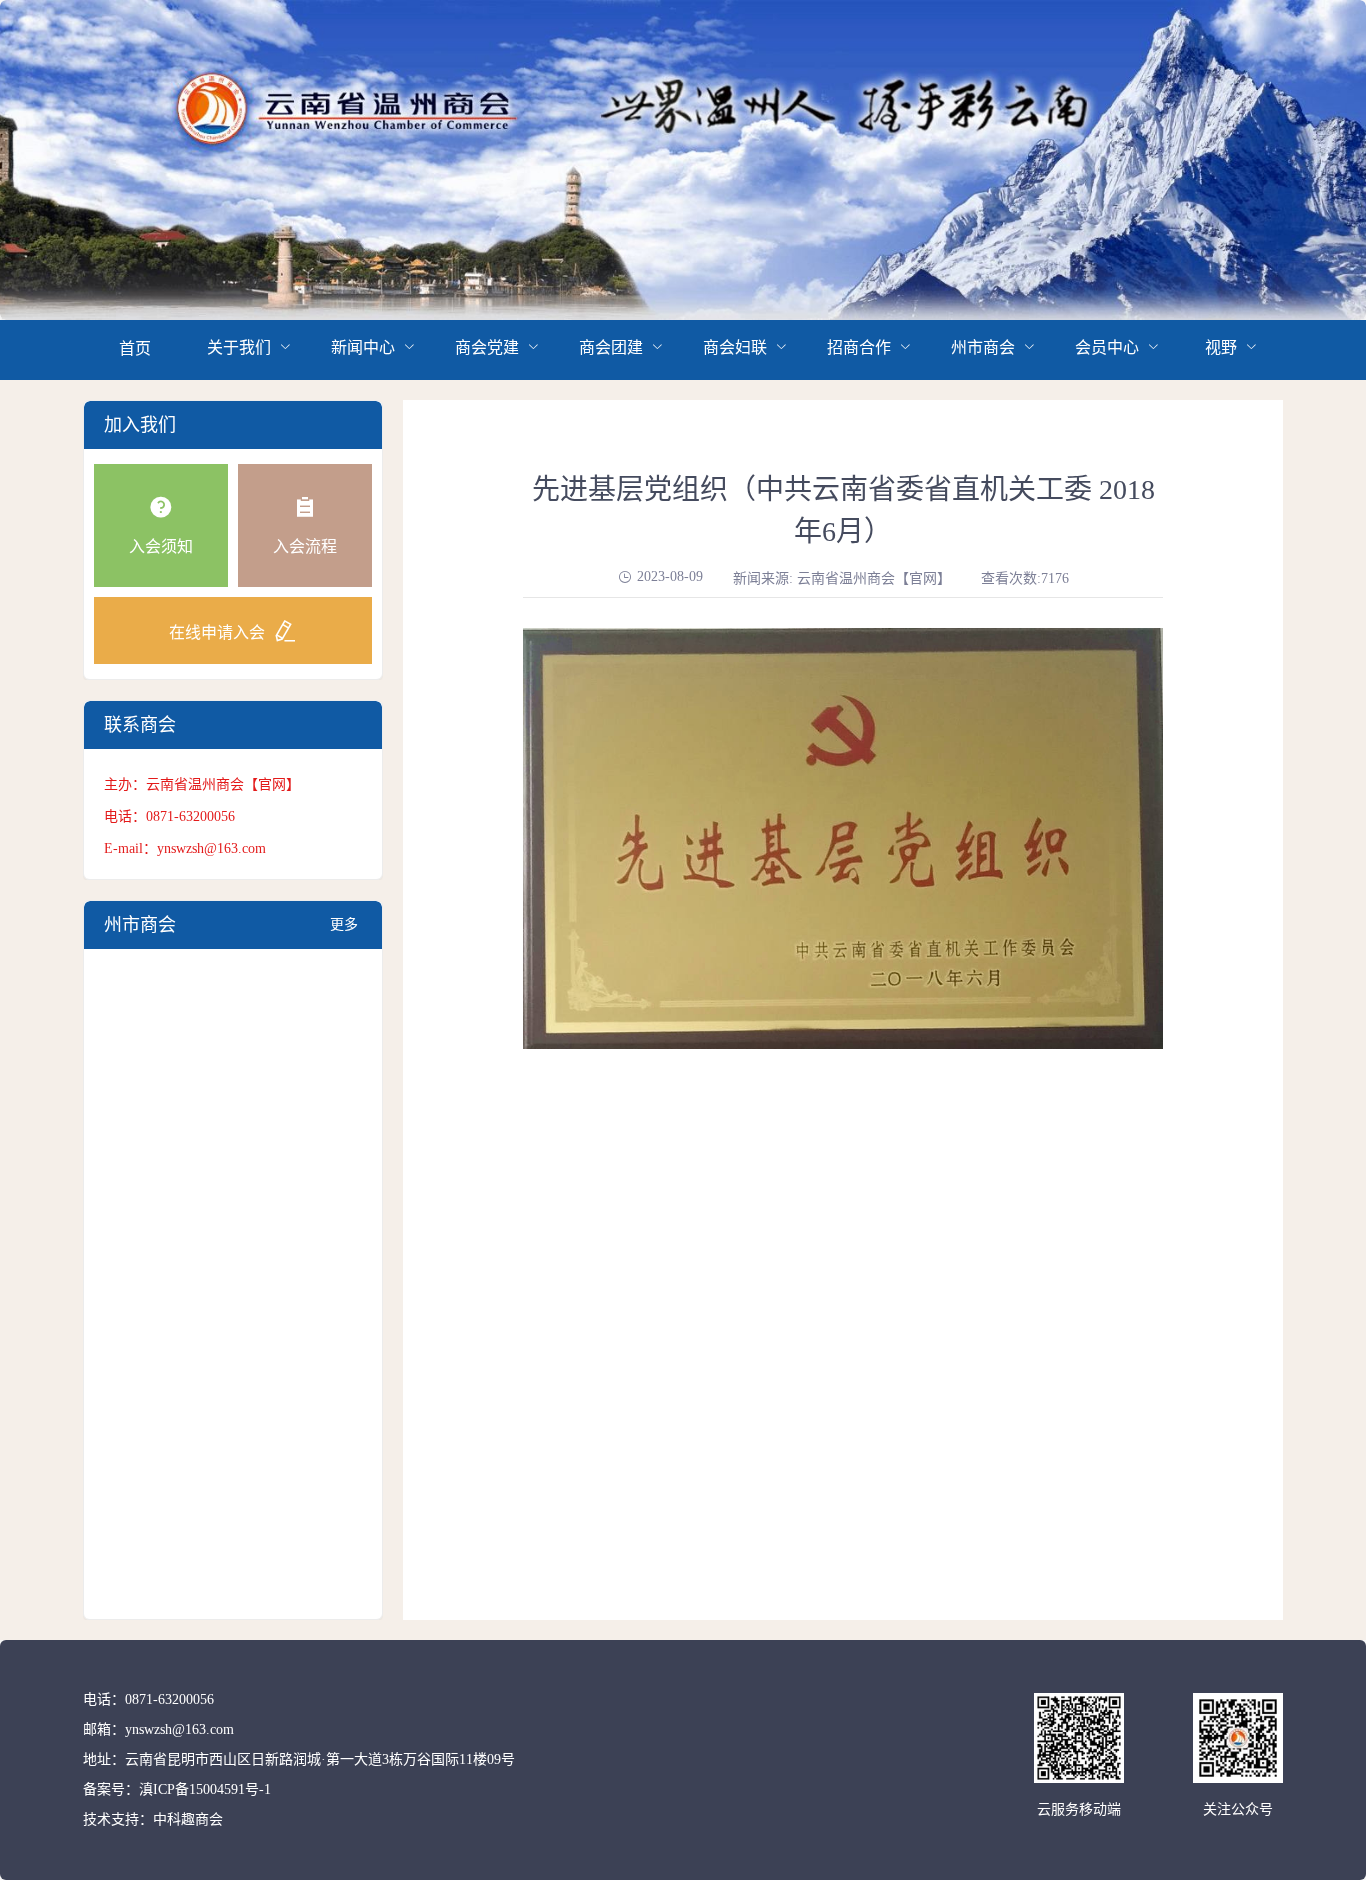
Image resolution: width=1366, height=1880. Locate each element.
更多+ (344, 933)
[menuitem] (135, 350)
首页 (135, 348)
